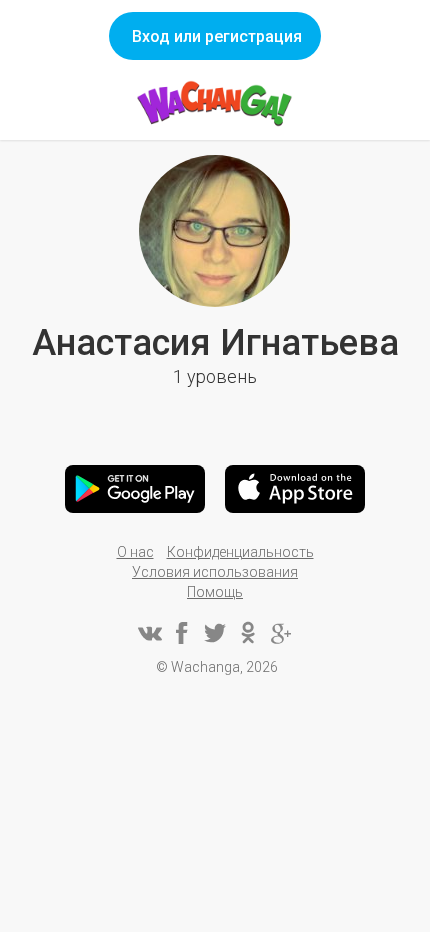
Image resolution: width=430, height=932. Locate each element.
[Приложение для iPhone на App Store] (295, 489)
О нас (135, 552)
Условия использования (215, 572)
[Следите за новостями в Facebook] (182, 633)
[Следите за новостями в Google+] (281, 633)
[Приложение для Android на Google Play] (135, 489)
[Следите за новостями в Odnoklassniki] (248, 633)
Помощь (215, 592)
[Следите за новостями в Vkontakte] (149, 633)
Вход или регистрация (217, 36)
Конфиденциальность (240, 552)
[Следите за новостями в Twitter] (215, 633)
